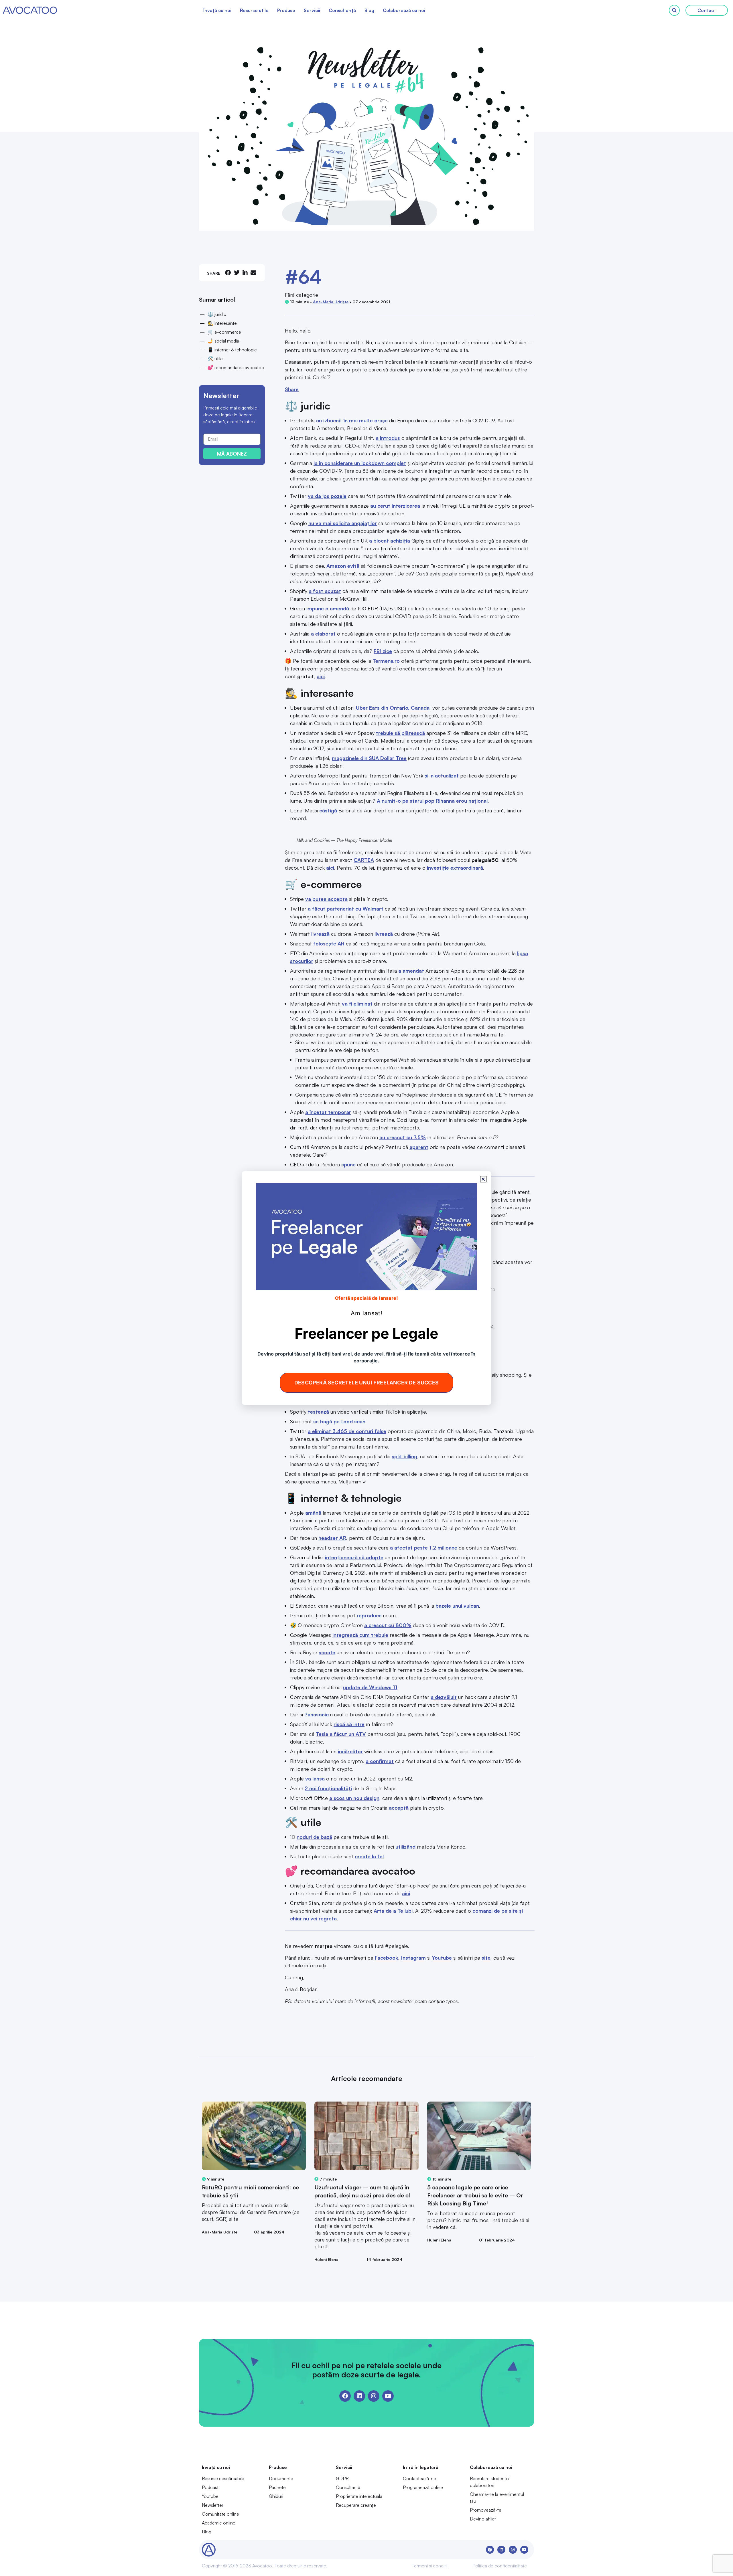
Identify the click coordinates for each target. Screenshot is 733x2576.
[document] (366, 1288)
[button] (483, 1179)
